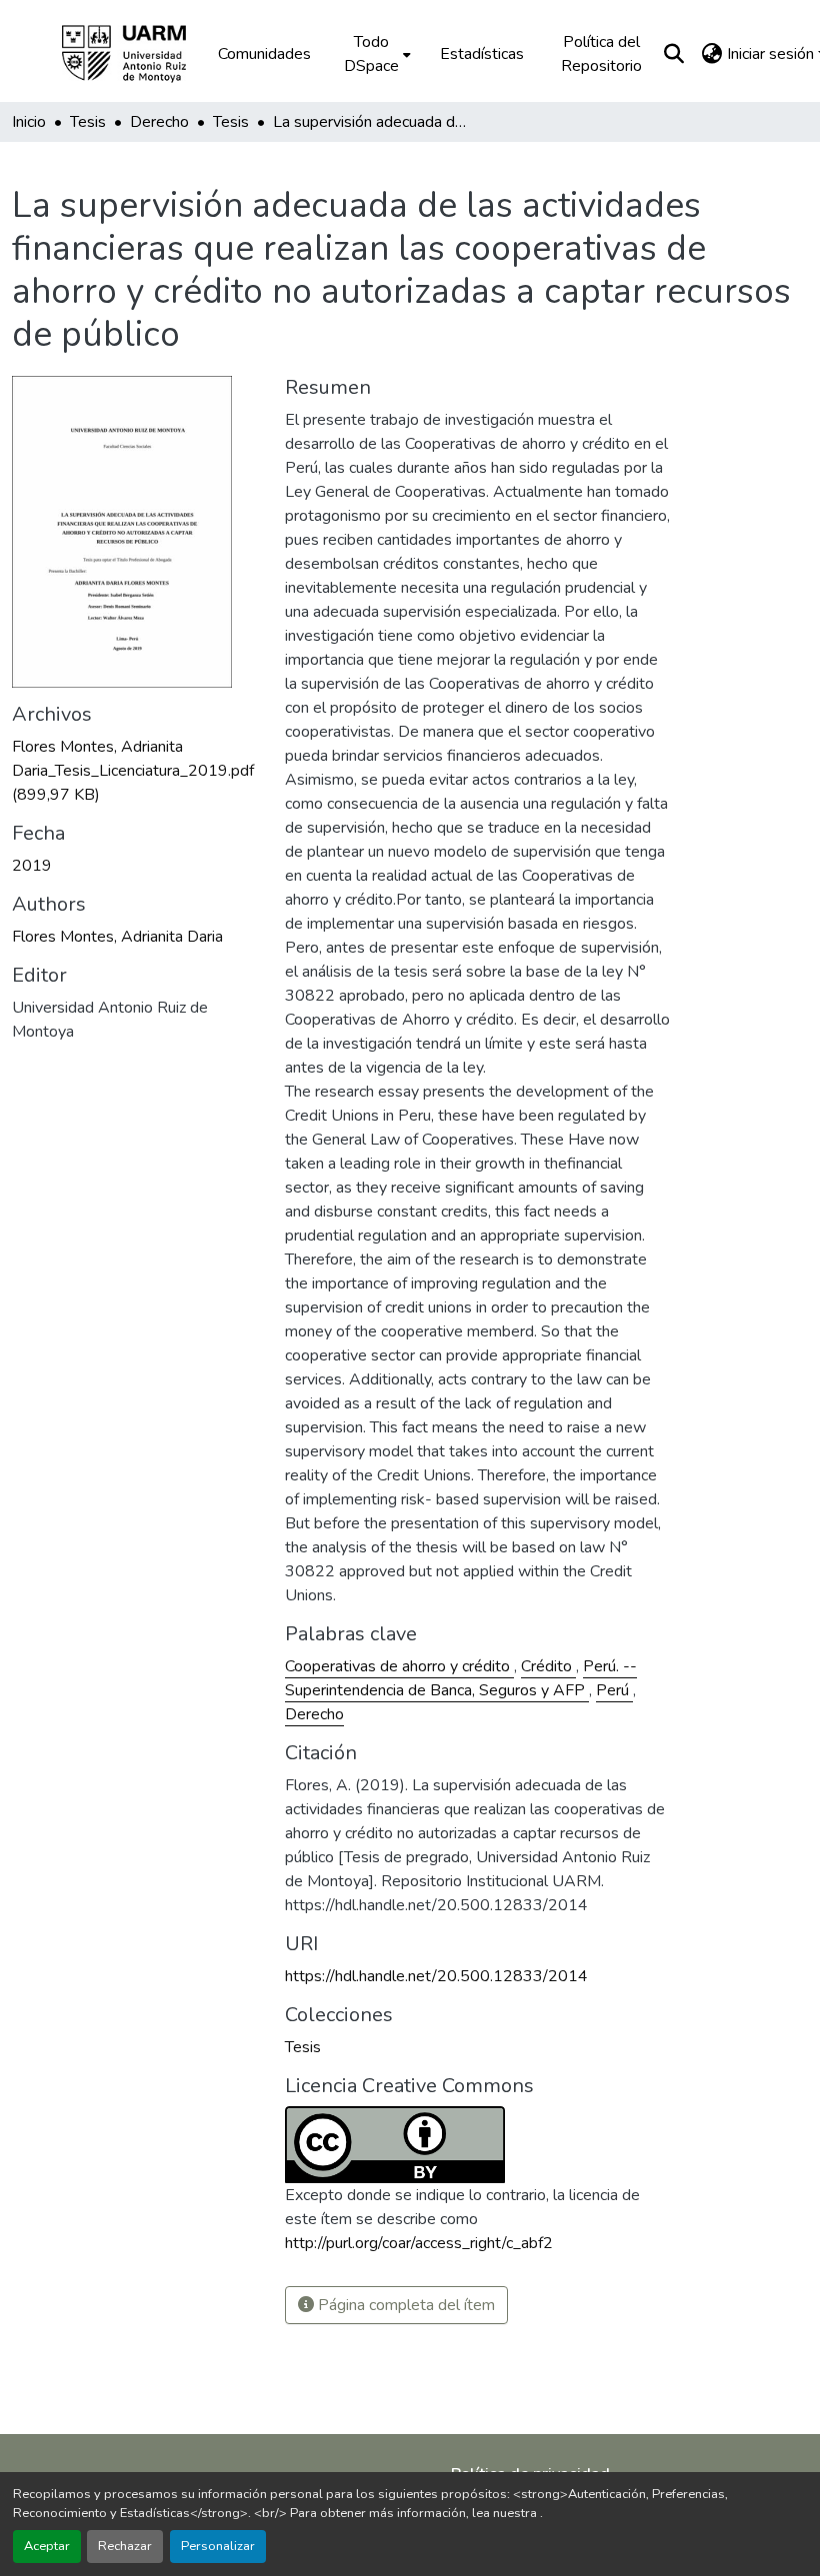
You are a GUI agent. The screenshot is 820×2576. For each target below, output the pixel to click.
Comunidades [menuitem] (264, 54)
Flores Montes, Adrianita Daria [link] (117, 937)
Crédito (548, 1666)
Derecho (314, 1714)
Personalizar (218, 2546)
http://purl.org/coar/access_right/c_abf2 (419, 2243)
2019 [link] (32, 866)
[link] (136, 771)
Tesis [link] (88, 122)
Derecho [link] (159, 122)
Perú (614, 1690)
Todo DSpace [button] (371, 54)
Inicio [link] (29, 122)
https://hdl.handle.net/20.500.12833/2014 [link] (436, 1976)
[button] (138, 54)
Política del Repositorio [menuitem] (601, 54)
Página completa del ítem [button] (404, 2305)
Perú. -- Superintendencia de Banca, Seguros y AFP (461, 1678)
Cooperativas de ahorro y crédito (399, 1666)
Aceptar (47, 2546)
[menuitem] (375, 54)
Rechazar (125, 2546)
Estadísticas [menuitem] (482, 54)
